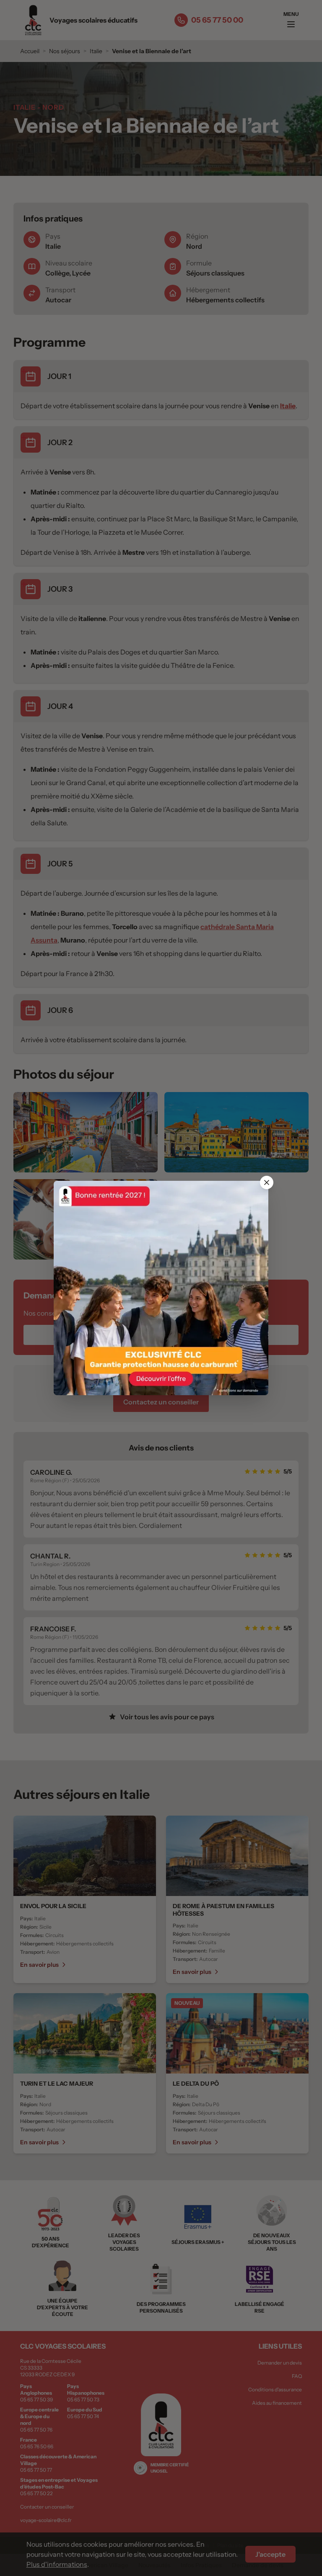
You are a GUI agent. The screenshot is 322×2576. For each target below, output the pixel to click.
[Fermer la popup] (267, 1182)
